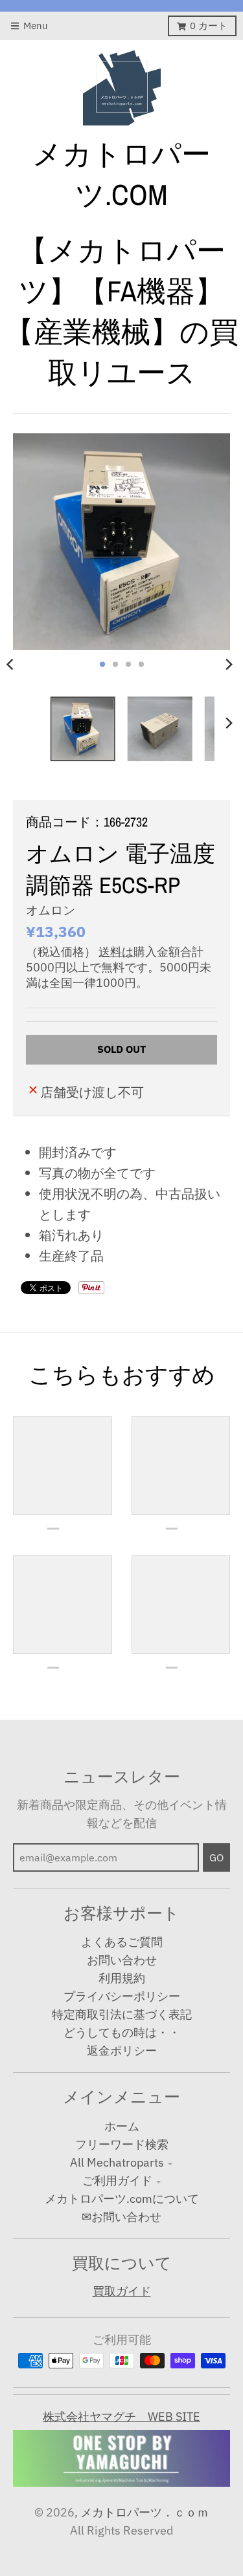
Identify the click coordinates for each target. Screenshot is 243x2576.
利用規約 (122, 1978)
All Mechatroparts (117, 2162)
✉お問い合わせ (121, 2217)
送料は (116, 952)
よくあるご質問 (122, 1942)
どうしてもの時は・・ (122, 2032)
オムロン (51, 910)
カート (209, 26)
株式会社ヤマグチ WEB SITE (121, 2417)
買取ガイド (122, 2291)
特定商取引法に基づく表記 (122, 2014)
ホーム (122, 2126)
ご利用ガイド (117, 2181)
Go (216, 1857)
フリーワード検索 (122, 2144)
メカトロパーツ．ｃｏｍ (145, 2512)
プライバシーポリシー (122, 1996)
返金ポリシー (122, 2051)
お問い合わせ (122, 1960)
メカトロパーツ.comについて (122, 2199)
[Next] (229, 664)
